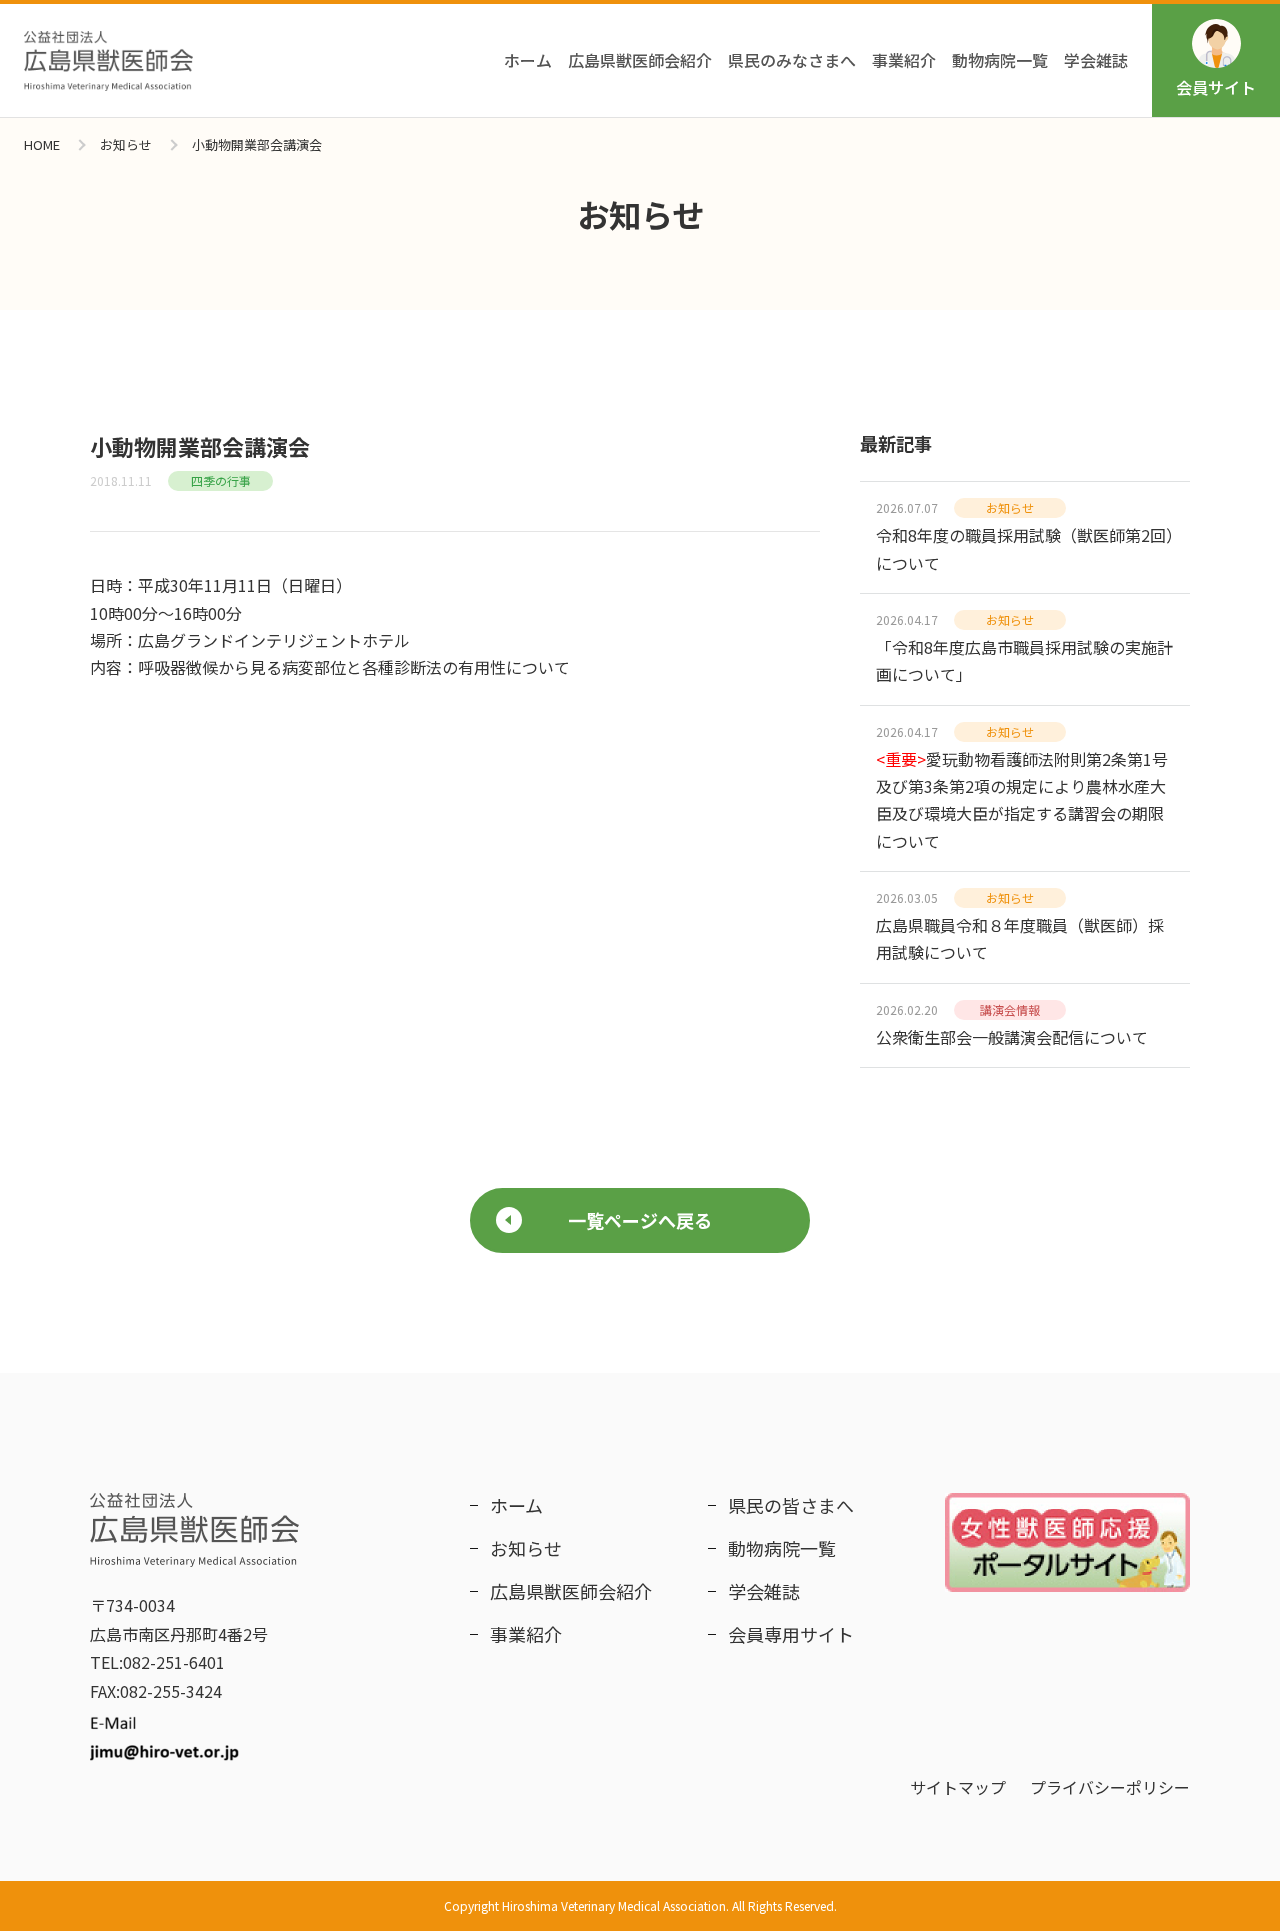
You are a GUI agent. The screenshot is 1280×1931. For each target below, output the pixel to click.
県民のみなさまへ (792, 60)
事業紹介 (904, 60)
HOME (42, 144)
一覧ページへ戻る (640, 1220)
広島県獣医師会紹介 (640, 60)
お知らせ (126, 144)
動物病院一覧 (1000, 60)
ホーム (528, 60)
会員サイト (1216, 87)
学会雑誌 (1096, 60)
